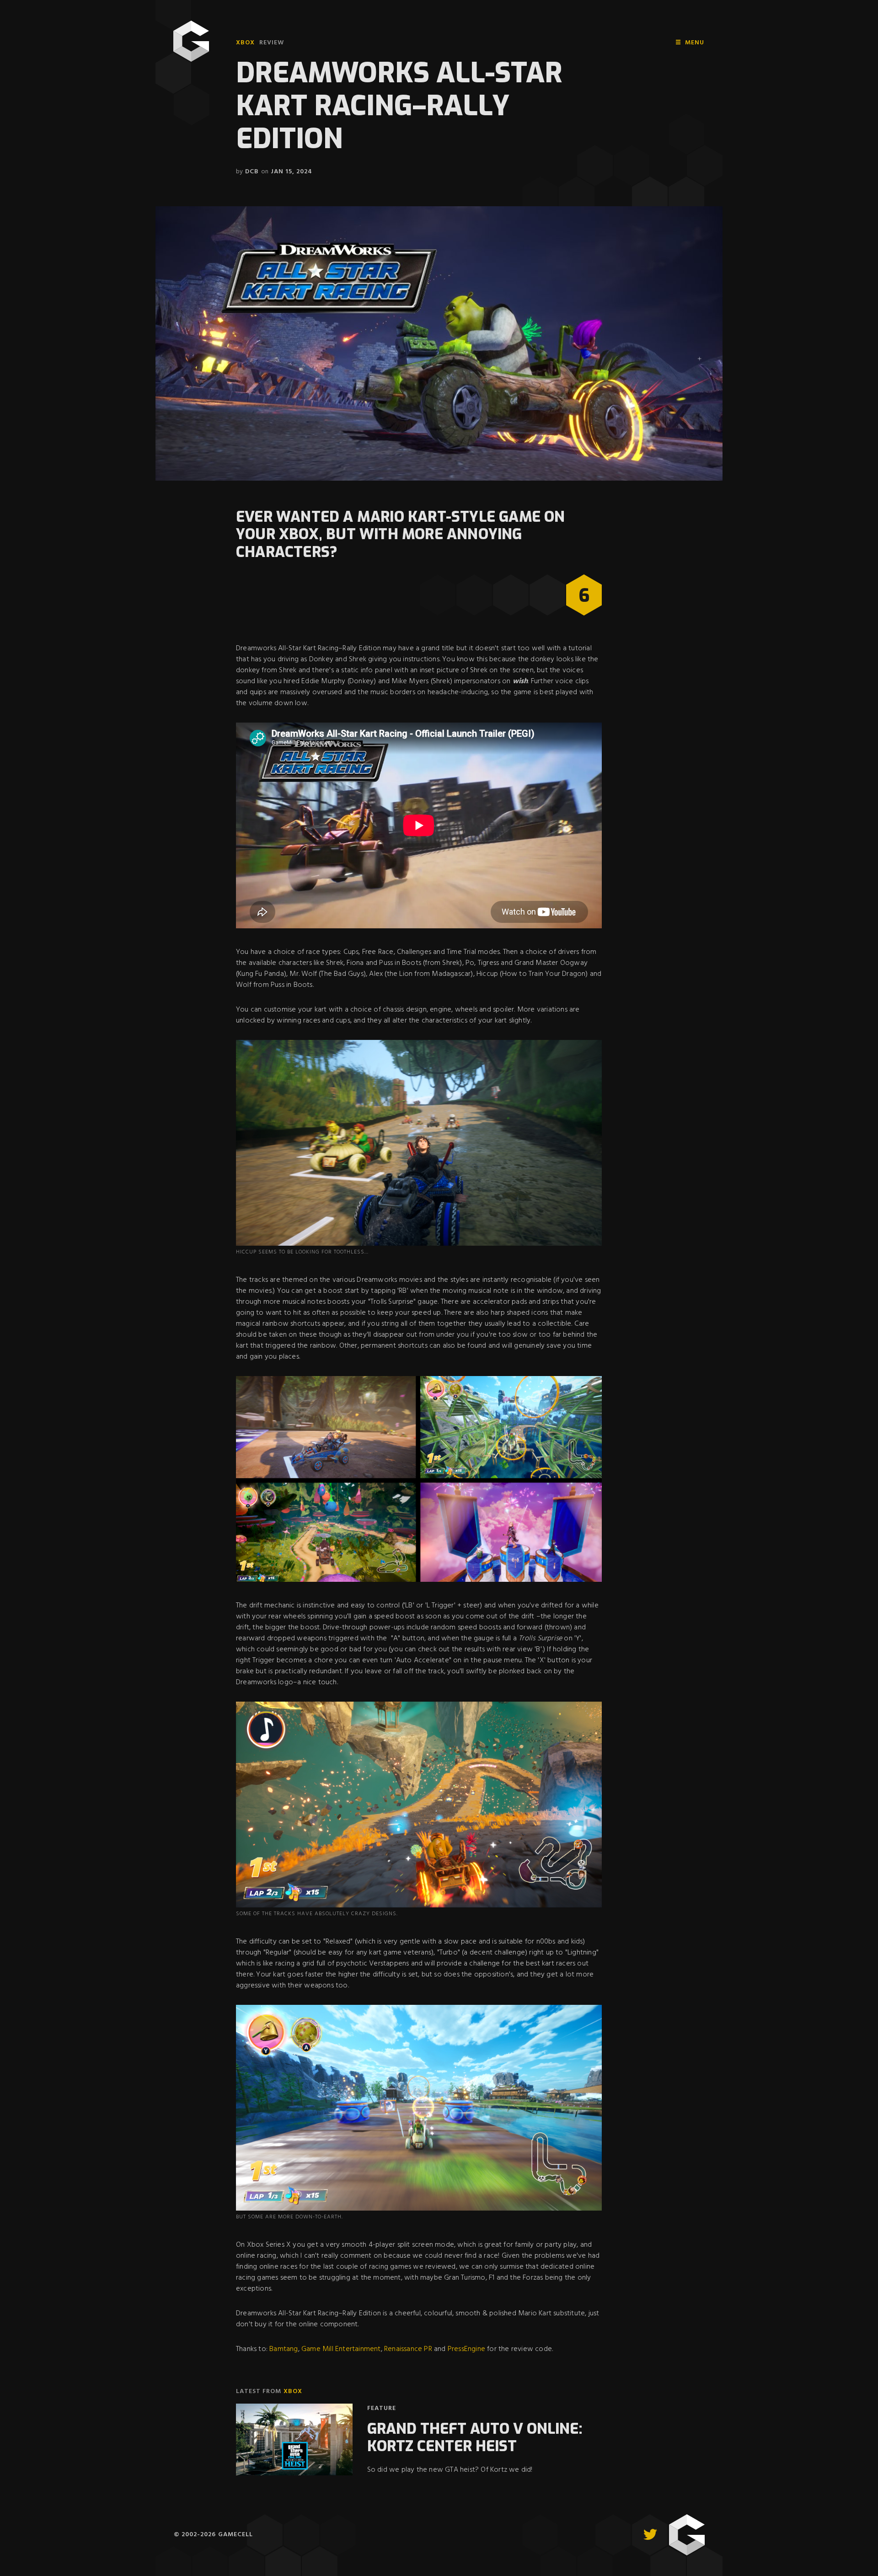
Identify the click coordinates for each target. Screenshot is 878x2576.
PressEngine (466, 2349)
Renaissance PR (408, 2349)
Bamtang (283, 2349)
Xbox (245, 43)
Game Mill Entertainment (340, 2349)
